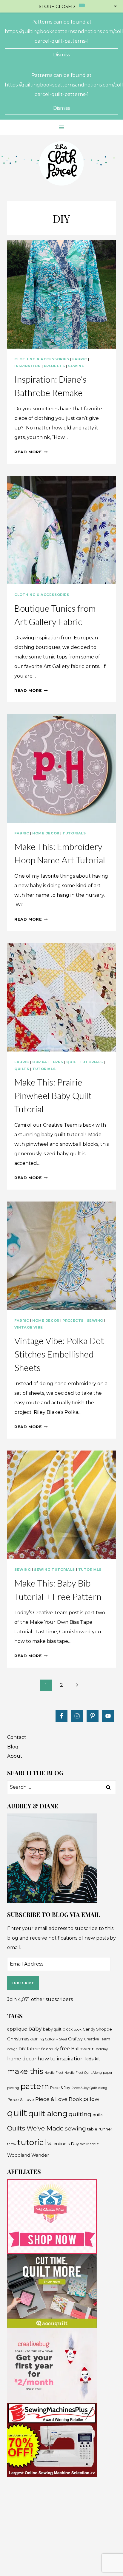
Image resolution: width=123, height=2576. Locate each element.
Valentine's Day (63, 2144)
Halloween (83, 2049)
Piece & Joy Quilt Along (89, 2088)
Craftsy (75, 2039)
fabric (33, 2049)
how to (47, 2058)
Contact (17, 1737)
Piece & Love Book (59, 2099)
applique (17, 2029)
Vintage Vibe (29, 1327)
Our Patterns (48, 1062)
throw (12, 2144)
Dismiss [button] (61, 55)
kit (97, 2059)
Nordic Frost (54, 2073)
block (68, 2029)
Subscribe (23, 1983)
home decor (22, 2059)
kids (89, 2059)
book (78, 2029)
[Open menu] (62, 127)
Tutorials (74, 833)
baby (35, 2029)
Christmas (18, 2039)
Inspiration (27, 366)
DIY (22, 2049)
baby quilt (52, 2029)
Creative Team (97, 2039)
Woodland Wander (28, 2155)
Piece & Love (21, 2099)
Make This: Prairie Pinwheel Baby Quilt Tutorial (53, 1095)
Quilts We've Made (35, 2128)
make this (25, 2071)
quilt (17, 2113)
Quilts (22, 1069)
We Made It (89, 2144)
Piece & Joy (60, 2088)
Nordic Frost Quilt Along (83, 2073)
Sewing (76, 366)
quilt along (48, 2113)
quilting (80, 2114)
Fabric (80, 359)
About (15, 1756)
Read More (31, 452)
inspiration (70, 2059)
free (65, 2048)
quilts (98, 2115)
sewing (75, 2128)
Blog (13, 1747)
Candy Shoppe (97, 2029)
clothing (37, 2039)
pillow (91, 2099)
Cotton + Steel (56, 2039)
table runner (100, 2129)
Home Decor (46, 833)
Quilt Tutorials (84, 1062)
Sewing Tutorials (54, 1570)
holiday (102, 2049)
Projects (54, 366)
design (12, 2049)
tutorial (32, 2142)
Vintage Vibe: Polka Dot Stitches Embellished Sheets (59, 1354)
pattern (35, 2086)
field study (50, 2049)
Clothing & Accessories (42, 359)
